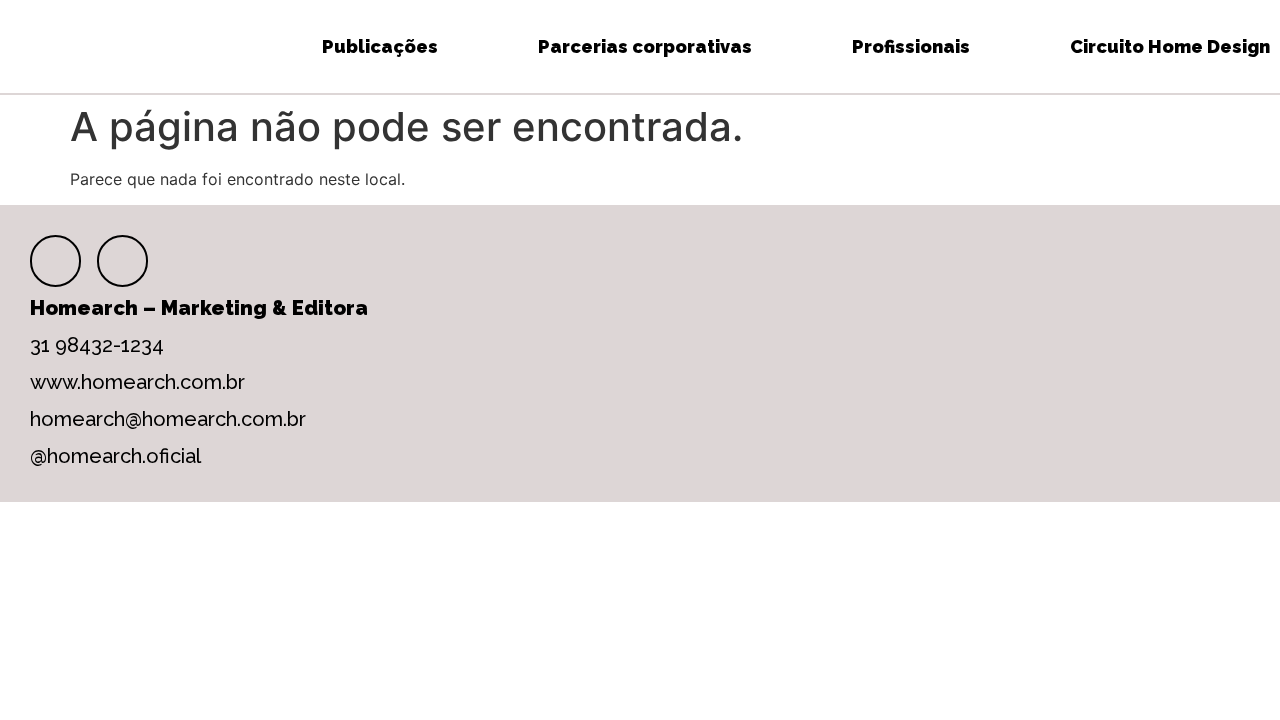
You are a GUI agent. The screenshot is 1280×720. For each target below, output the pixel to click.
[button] (24, 46)
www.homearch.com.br (137, 382)
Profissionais (911, 47)
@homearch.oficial (115, 456)
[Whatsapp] (122, 260)
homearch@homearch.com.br (168, 419)
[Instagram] (55, 260)
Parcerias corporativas (645, 47)
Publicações (380, 47)
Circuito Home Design (1170, 47)
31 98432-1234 (97, 345)
